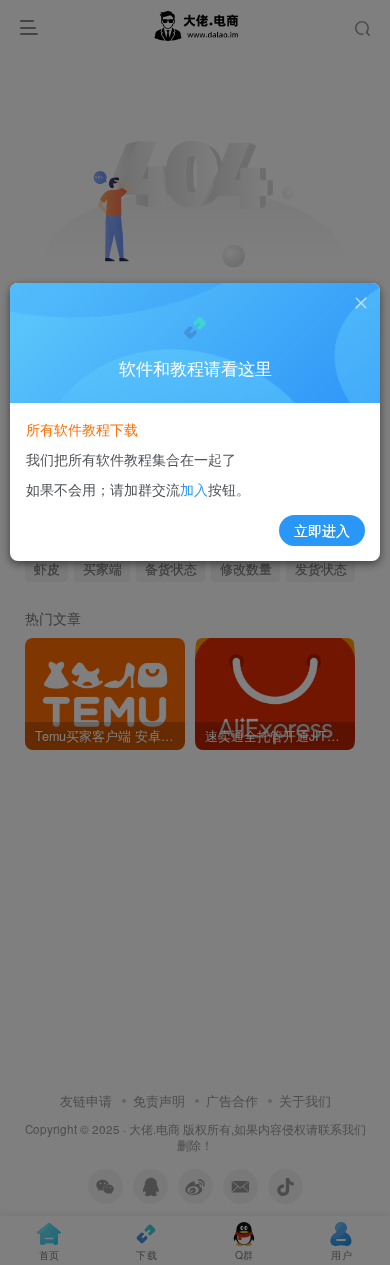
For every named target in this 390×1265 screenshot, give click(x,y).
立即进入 (322, 530)
